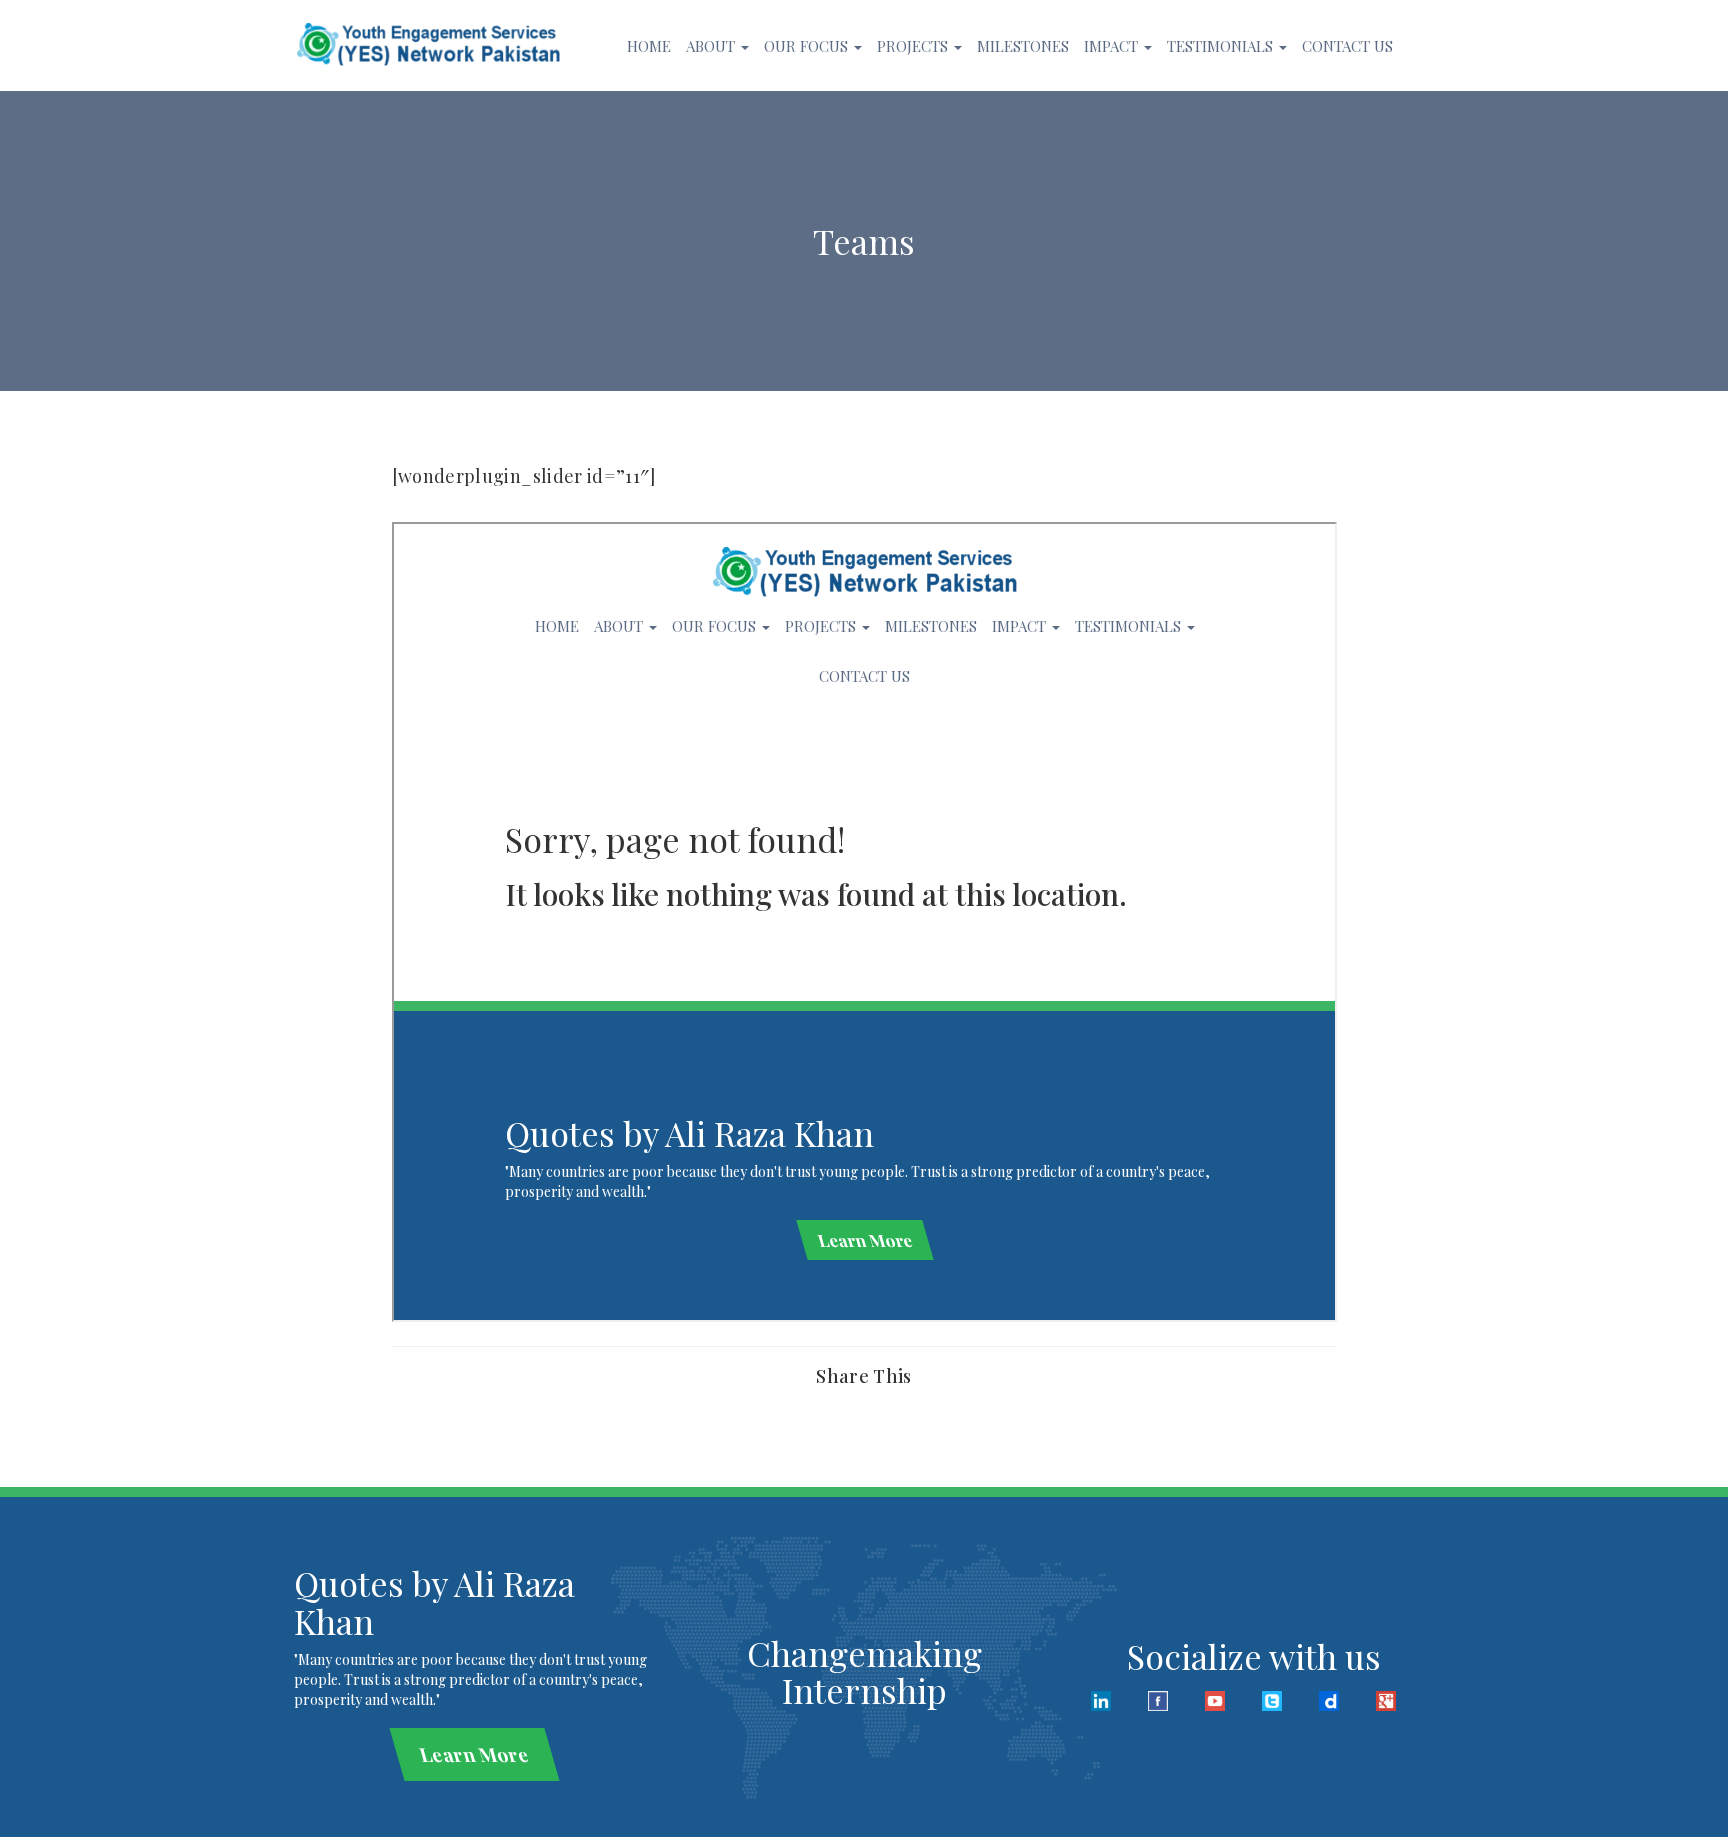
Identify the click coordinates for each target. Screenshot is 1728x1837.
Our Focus (808, 46)
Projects (914, 46)
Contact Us (1347, 46)
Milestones (1023, 46)
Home (649, 46)
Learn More (474, 1754)
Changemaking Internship (864, 1671)
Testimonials (1222, 46)
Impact (1113, 46)
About (712, 46)
